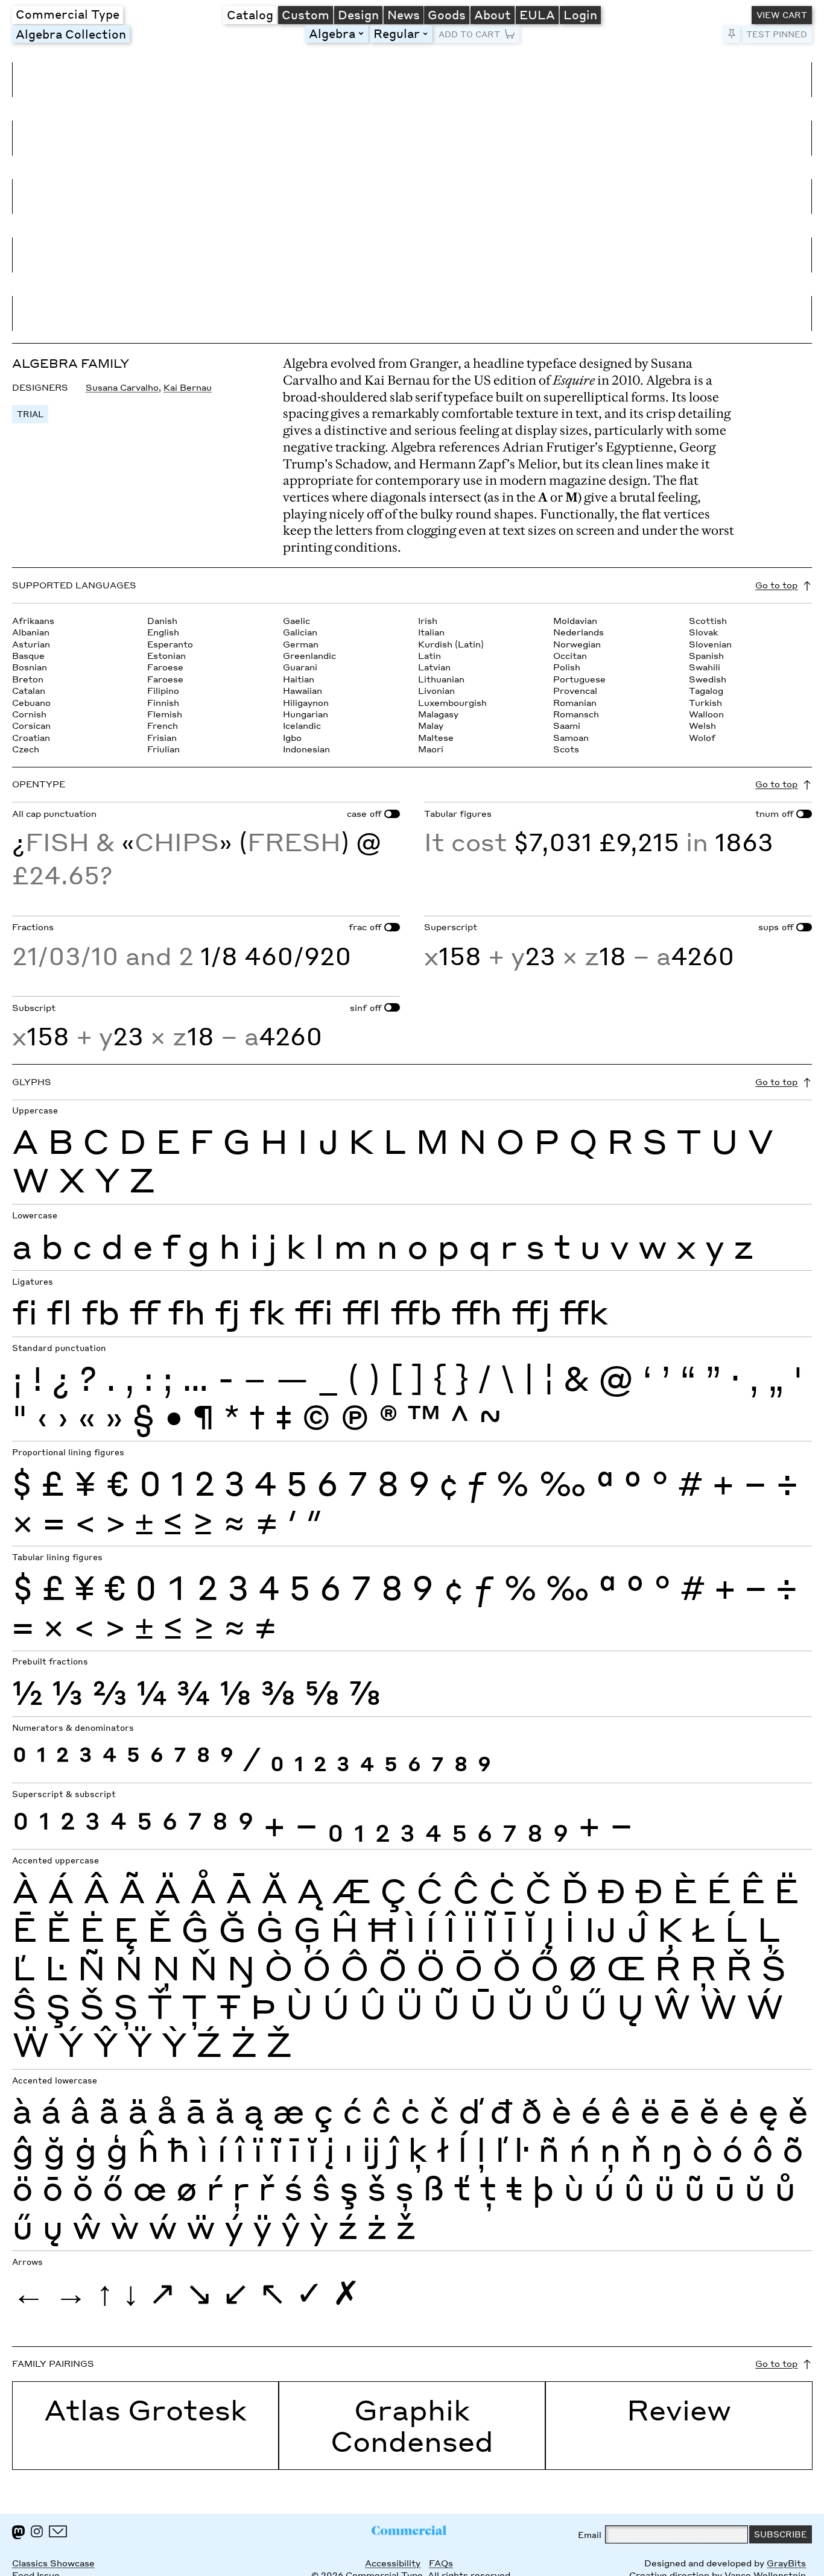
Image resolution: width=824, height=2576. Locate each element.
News (404, 14)
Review (679, 2410)
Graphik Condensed (412, 2425)
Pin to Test (732, 34)
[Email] (58, 2531)
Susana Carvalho (122, 387)
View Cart (782, 15)
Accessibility (393, 2563)
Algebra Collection (71, 34)
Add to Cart (469, 34)
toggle (363, 33)
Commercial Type (68, 14)
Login (580, 14)
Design (358, 14)
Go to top (776, 585)
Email (590, 2535)
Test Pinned (777, 34)
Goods (447, 14)
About (493, 14)
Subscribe (781, 2534)
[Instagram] (37, 2531)
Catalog (250, 14)
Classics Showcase (53, 2563)
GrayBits (786, 2563)
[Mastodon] (18, 2532)
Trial (30, 414)
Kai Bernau (188, 387)
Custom (306, 14)
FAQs (441, 2563)
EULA (537, 14)
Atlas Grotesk (145, 2410)
